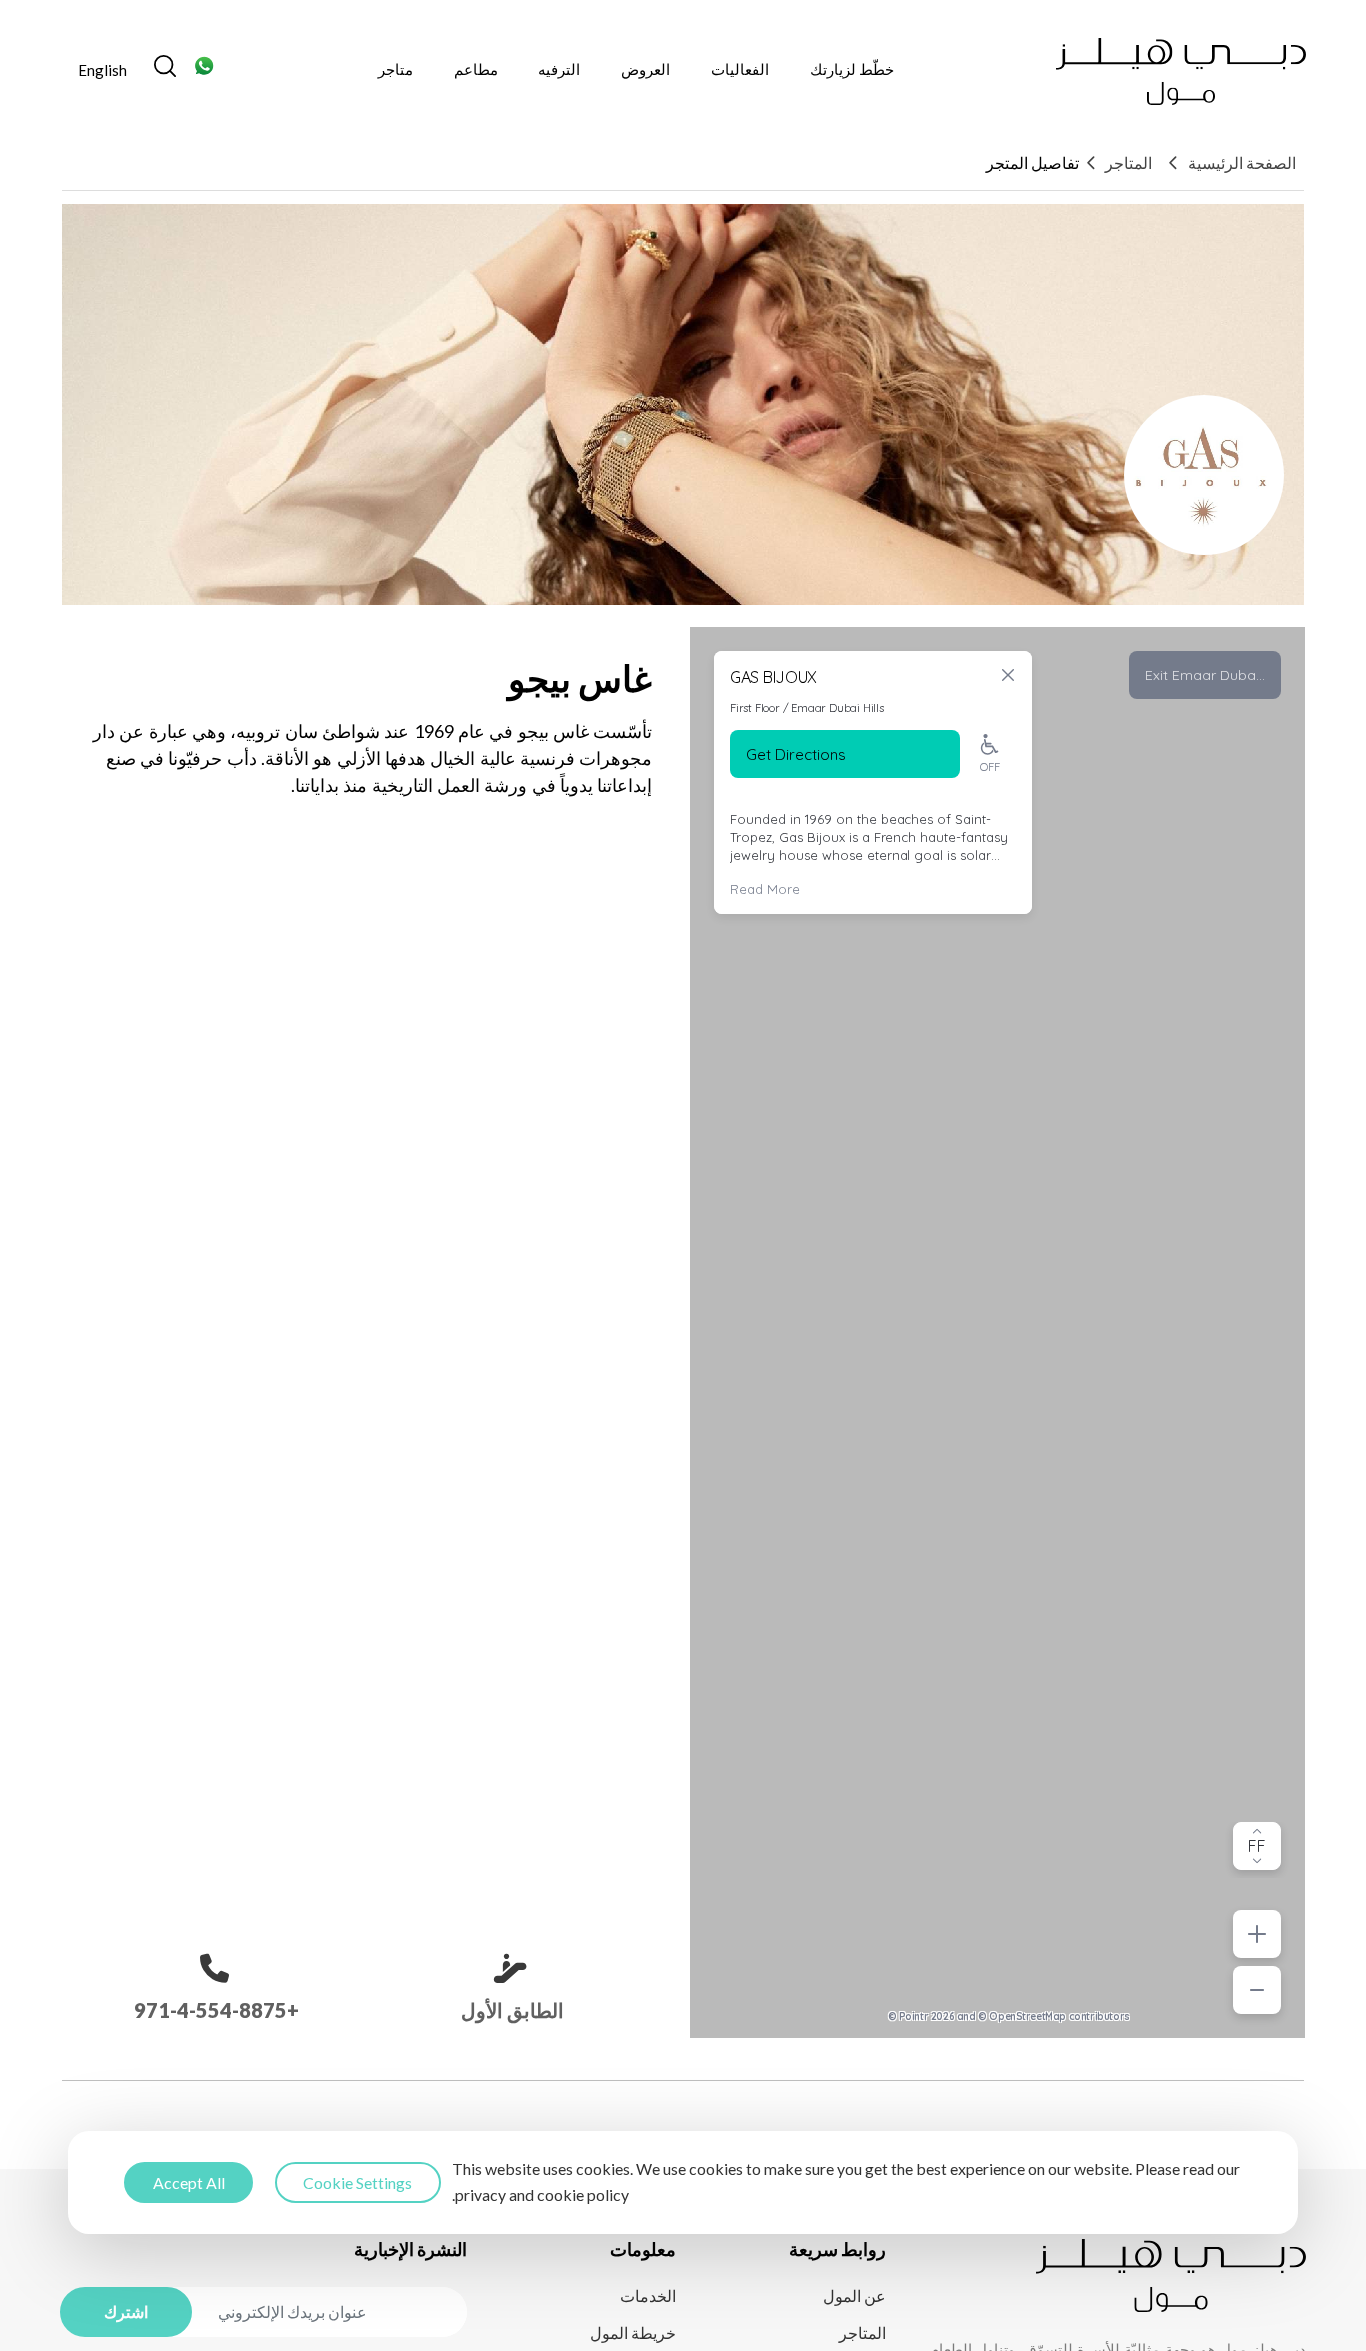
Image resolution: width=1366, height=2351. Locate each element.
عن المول (854, 2295)
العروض (645, 69)
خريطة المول (633, 2332)
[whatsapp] (205, 71)
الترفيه (559, 69)
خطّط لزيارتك (852, 69)
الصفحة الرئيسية (1242, 162)
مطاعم (476, 69)
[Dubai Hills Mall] (1181, 71)
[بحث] (165, 71)
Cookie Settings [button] (357, 2181)
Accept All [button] (189, 2181)
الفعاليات (740, 69)
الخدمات (648, 2295)
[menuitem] (102, 72)
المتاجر (1128, 162)
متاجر (395, 69)
